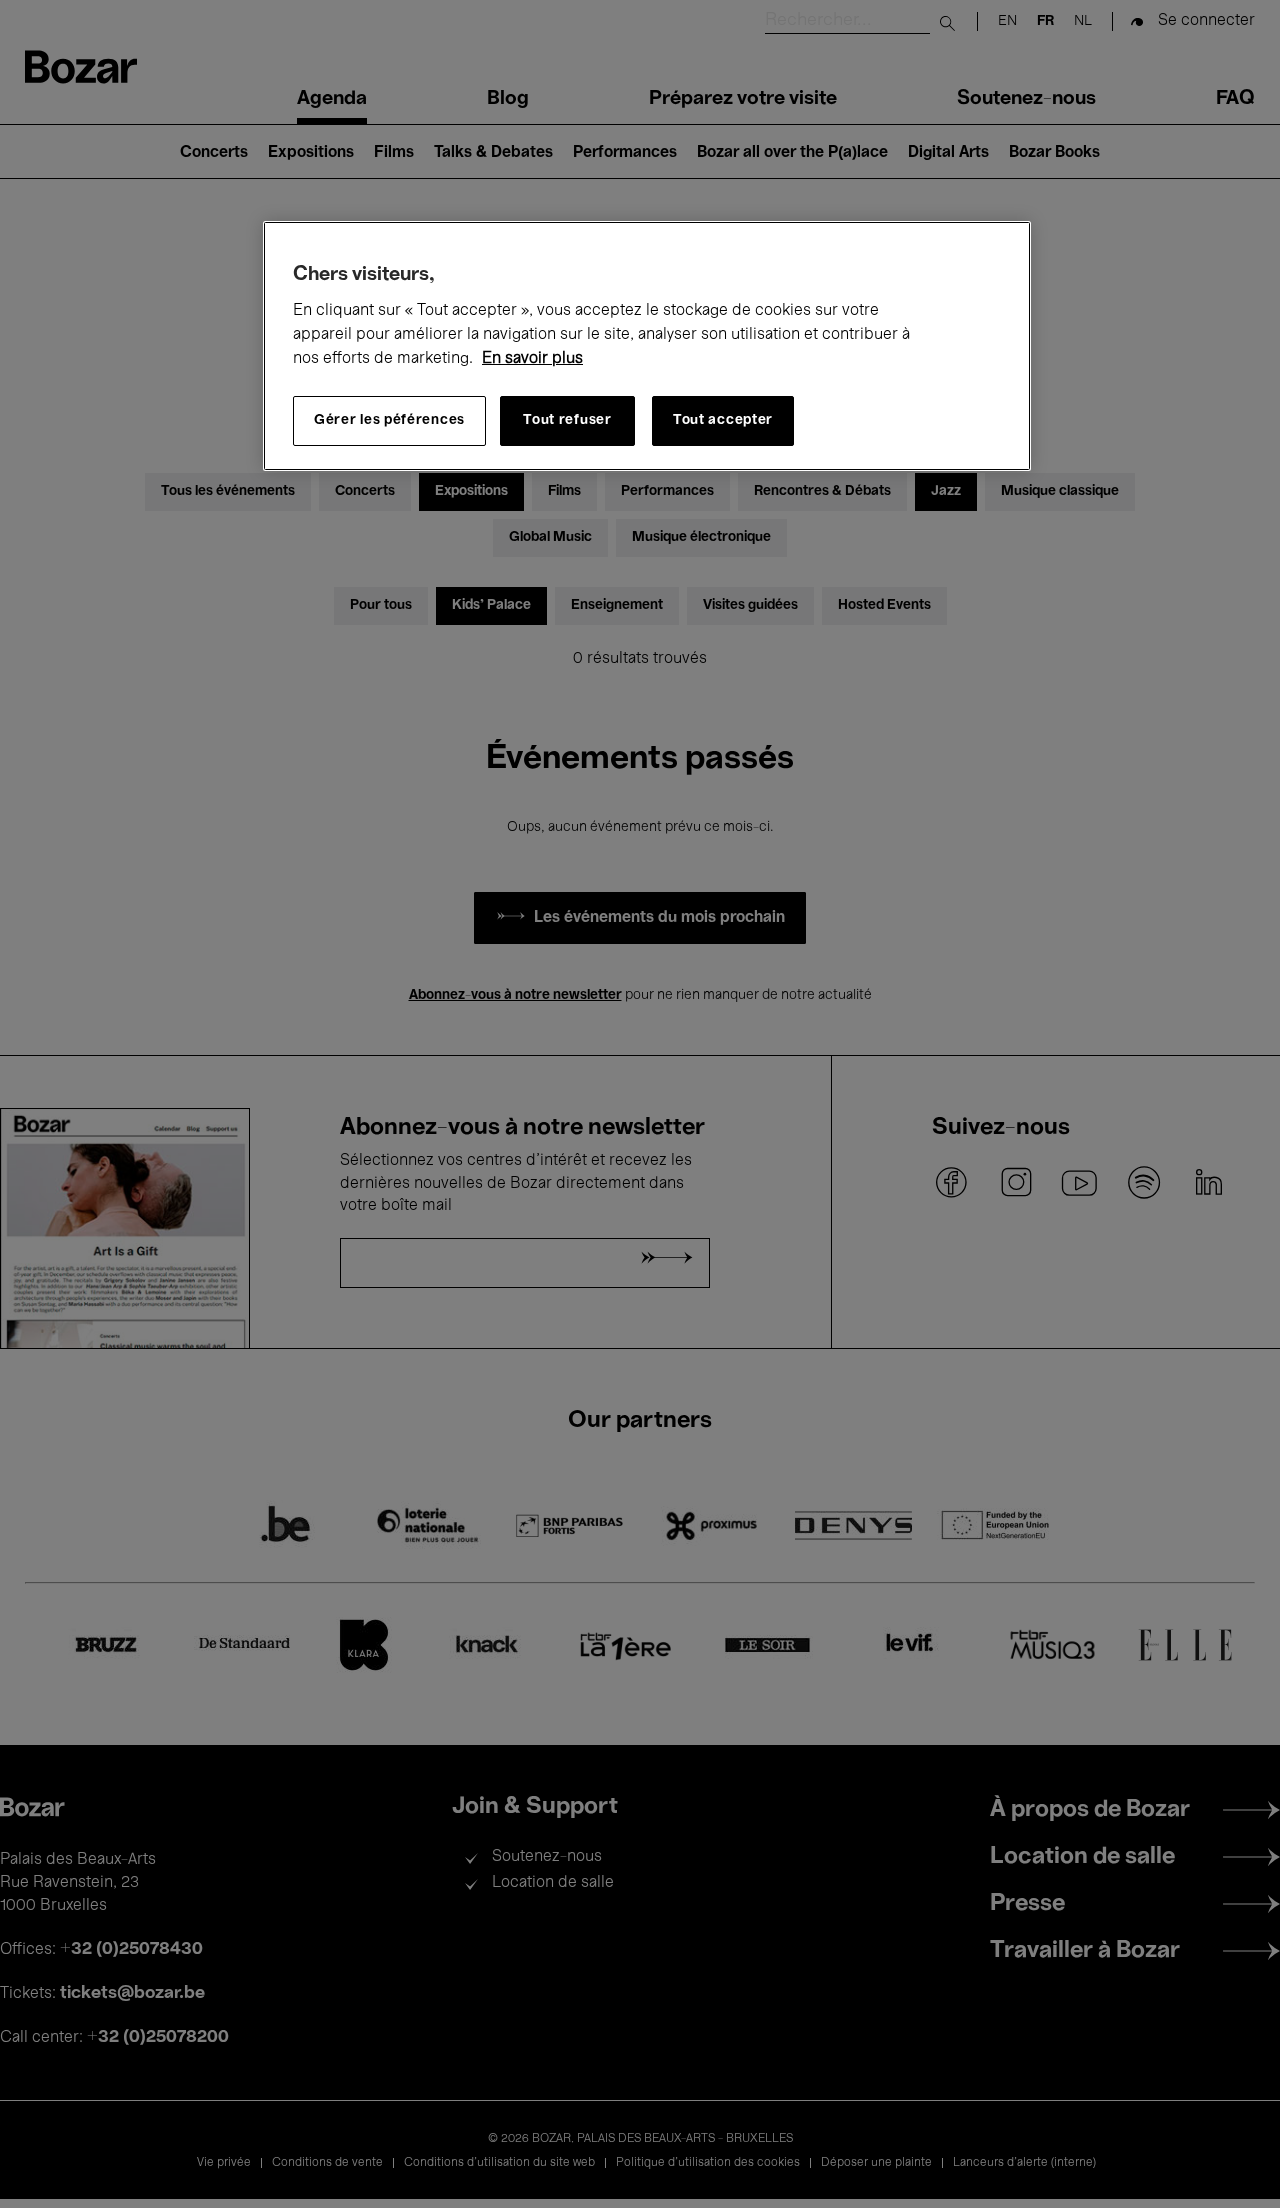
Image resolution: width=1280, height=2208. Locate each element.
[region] (647, 346)
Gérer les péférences (389, 420)
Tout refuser (567, 420)
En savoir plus (532, 359)
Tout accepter (723, 420)
